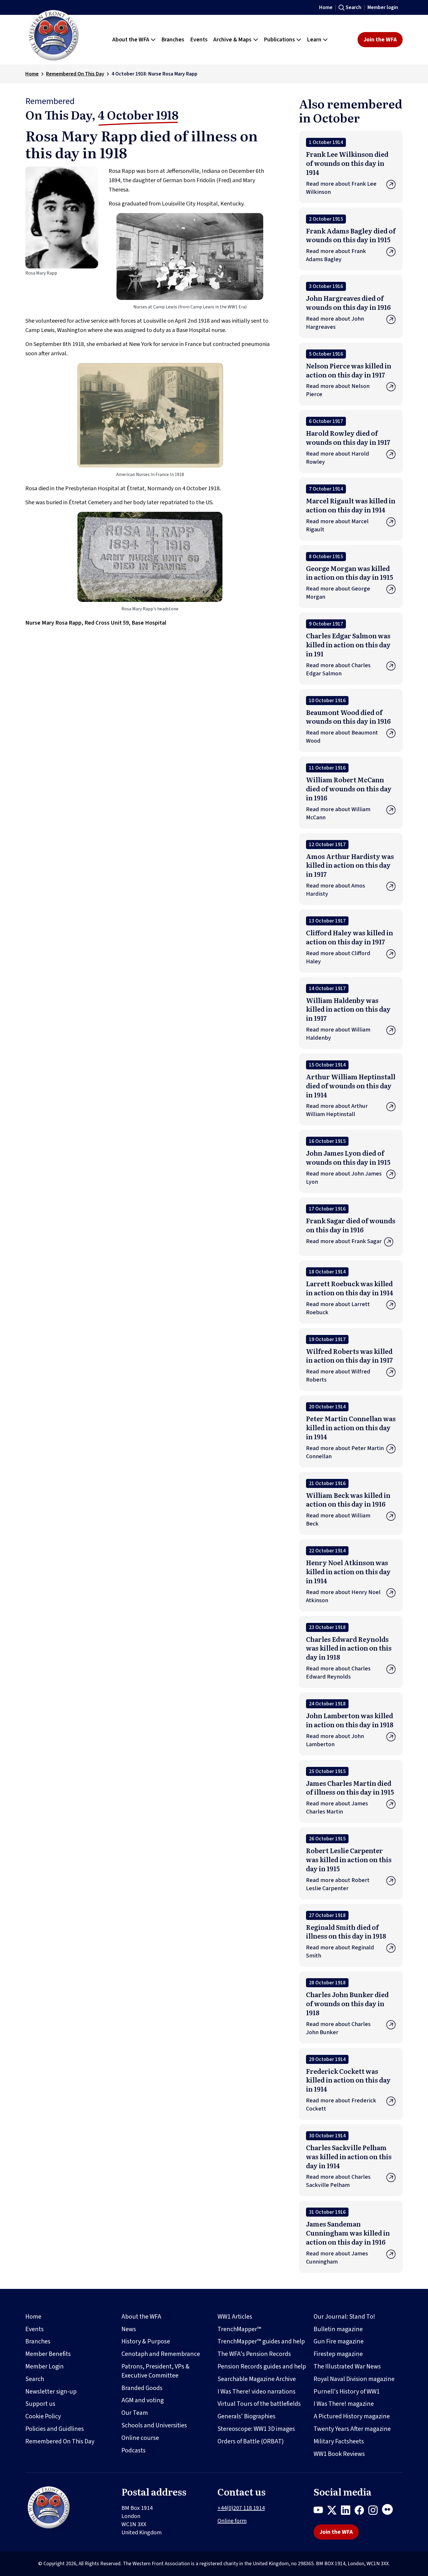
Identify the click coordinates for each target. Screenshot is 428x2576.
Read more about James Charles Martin (337, 1808)
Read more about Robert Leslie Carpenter (338, 1884)
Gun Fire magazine (339, 2341)
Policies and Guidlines (55, 2429)
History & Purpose (146, 2341)
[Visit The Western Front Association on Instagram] (375, 2511)
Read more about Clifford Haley (338, 957)
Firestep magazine (338, 2354)
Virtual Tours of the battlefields (259, 2404)
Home (326, 7)
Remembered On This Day (75, 74)
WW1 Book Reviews (339, 2454)
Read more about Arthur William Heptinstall (337, 1110)
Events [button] (199, 40)
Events (35, 2329)
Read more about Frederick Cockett (341, 2105)
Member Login (45, 2366)
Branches (38, 2341)
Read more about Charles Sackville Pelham (338, 2181)
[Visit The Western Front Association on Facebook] (361, 2511)
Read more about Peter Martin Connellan (345, 1452)
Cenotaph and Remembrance (161, 2354)
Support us (40, 2404)
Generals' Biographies (246, 2416)
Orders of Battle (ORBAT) (251, 2441)
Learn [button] (314, 40)
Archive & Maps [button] (232, 40)
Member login (383, 7)
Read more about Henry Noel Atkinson (343, 1596)
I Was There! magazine (344, 2404)
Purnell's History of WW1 (347, 2392)
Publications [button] (279, 40)
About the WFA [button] (131, 40)
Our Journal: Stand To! (344, 2317)
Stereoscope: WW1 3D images (256, 2429)
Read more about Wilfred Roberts (338, 1376)
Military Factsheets (339, 2441)
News (129, 2329)
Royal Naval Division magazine (354, 2379)
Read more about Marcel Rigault (337, 526)
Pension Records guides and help (262, 2366)
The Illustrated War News (347, 2366)
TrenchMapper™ (239, 2329)
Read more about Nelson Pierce (338, 390)
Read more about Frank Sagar (344, 1241)
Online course (140, 2438)
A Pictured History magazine (352, 2416)
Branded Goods (142, 2388)
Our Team (135, 2413)
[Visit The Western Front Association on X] (334, 2511)
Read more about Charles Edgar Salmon (338, 670)
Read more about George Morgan (338, 593)
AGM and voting (143, 2400)
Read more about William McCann (338, 813)
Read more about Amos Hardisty (336, 890)
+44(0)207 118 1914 (241, 2508)
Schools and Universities (154, 2425)
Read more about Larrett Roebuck (338, 1308)
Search (353, 7)
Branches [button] (173, 40)
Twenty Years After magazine (352, 2429)
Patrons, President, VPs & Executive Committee (155, 2371)
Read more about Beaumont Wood (342, 737)
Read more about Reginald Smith (340, 1952)
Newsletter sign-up (51, 2392)
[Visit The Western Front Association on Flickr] (390, 2511)
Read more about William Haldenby (338, 1034)
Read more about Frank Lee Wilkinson (341, 188)
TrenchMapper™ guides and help (261, 2341)
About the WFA (141, 2317)
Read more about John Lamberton (335, 1740)
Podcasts (133, 2450)
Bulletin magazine (338, 2329)
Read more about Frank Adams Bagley (336, 255)
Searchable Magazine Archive (257, 2379)
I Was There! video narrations (257, 2392)
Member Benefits (48, 2354)
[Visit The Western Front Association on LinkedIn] (348, 2511)
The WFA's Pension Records (254, 2354)
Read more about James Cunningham (337, 2258)
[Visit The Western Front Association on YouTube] (320, 2511)
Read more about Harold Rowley (338, 458)
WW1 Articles (235, 2317)
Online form (232, 2521)
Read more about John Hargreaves (335, 323)
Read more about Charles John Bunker (338, 2028)
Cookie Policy (43, 2416)
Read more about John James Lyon (344, 1178)
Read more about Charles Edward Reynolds (338, 1673)
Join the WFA (380, 40)
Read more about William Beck (338, 1520)
